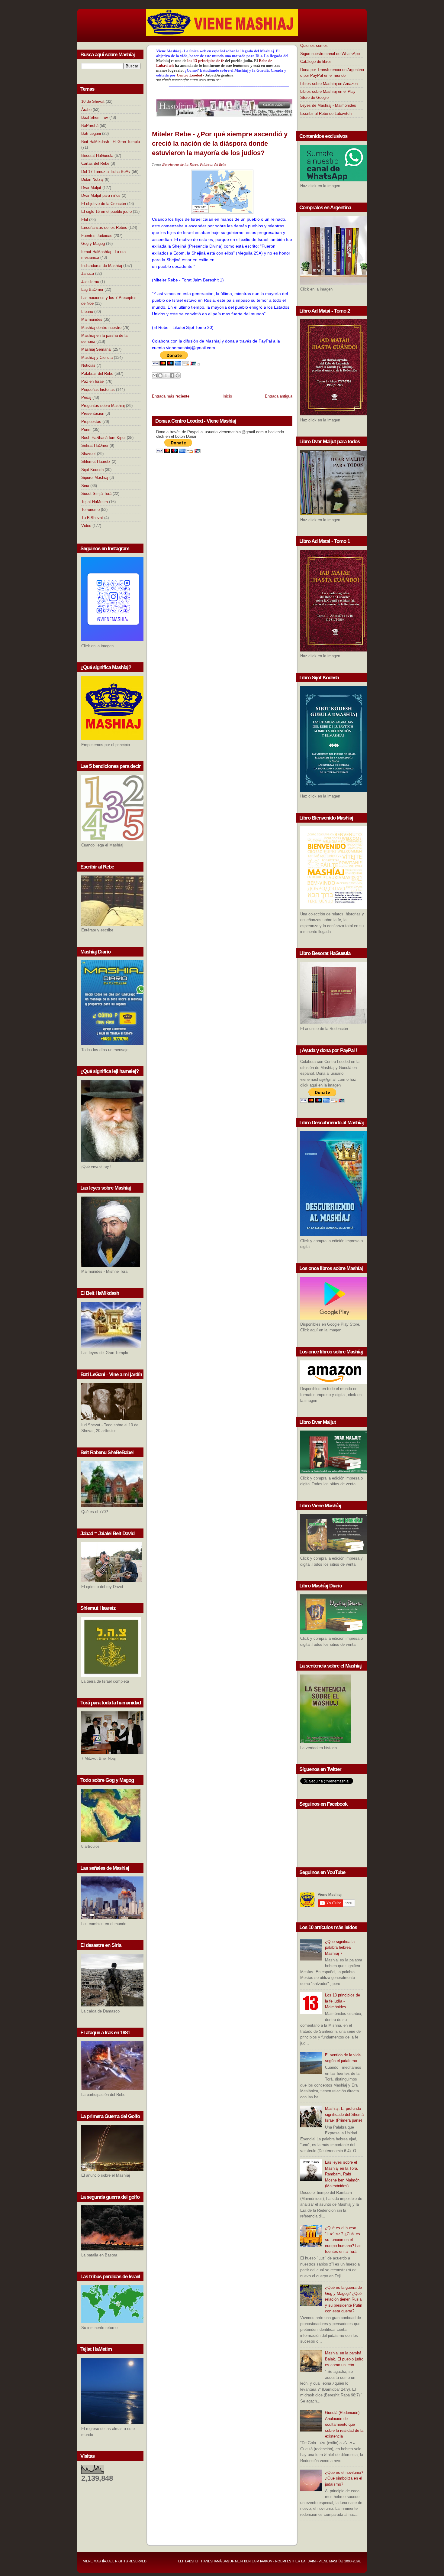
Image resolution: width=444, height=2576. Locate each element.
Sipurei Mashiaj (95, 478)
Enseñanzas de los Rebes (104, 227)
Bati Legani (91, 133)
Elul (85, 220)
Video (86, 526)
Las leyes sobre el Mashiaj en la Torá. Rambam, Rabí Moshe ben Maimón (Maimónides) (342, 2174)
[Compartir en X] (166, 375)
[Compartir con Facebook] (172, 375)
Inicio (227, 396)
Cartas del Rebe (95, 163)
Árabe (86, 110)
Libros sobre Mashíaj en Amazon (329, 84)
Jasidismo (90, 282)
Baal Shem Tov (95, 117)
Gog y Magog (93, 244)
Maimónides (92, 319)
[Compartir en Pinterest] (178, 375)
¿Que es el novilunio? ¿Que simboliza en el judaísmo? (344, 2478)
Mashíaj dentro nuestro (101, 328)
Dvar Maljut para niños (101, 195)
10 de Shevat (93, 101)
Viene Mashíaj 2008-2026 (339, 2561)
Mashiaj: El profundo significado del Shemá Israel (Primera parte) (344, 2114)
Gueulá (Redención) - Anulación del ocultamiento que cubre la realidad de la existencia (344, 2424)
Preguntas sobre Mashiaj (103, 406)
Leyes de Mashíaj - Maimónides (328, 105)
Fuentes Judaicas (97, 236)
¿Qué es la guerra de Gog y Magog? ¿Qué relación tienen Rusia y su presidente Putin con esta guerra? (344, 2299)
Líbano (87, 312)
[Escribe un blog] (160, 375)
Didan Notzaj (92, 179)
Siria (85, 486)
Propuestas (91, 422)
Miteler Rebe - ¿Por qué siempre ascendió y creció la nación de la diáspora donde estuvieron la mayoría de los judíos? (220, 143)
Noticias (88, 365)
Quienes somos (314, 45)
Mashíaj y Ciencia (97, 357)
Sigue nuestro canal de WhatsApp (330, 54)
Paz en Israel (93, 381)
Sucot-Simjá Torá (96, 494)
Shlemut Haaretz (96, 461)
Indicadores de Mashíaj (102, 266)
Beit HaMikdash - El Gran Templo (111, 142)
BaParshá (90, 126)
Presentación (93, 413)
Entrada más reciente (171, 396)
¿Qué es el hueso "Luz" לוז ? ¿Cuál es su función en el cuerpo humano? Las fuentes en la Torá (343, 2240)
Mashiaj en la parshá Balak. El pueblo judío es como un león (344, 2359)
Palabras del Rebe (97, 374)
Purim (86, 429)
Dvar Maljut (91, 188)
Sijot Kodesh (92, 470)
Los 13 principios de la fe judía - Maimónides (343, 2001)
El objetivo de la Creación (104, 204)
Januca (88, 273)
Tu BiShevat (92, 518)
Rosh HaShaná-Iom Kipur (103, 438)
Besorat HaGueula (97, 156)
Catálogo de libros (316, 62)
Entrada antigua (279, 396)
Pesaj (86, 397)
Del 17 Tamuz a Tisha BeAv (106, 172)
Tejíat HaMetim (95, 502)
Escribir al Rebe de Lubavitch (326, 114)
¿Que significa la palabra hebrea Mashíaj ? (340, 1947)
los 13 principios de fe (206, 61)
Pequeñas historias (98, 390)
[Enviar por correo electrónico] (155, 375)
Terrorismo (90, 510)
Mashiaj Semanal (96, 349)
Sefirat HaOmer (95, 445)
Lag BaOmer (92, 289)
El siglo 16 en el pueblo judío (106, 211)
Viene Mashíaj (95, 2561)
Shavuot (88, 454)
